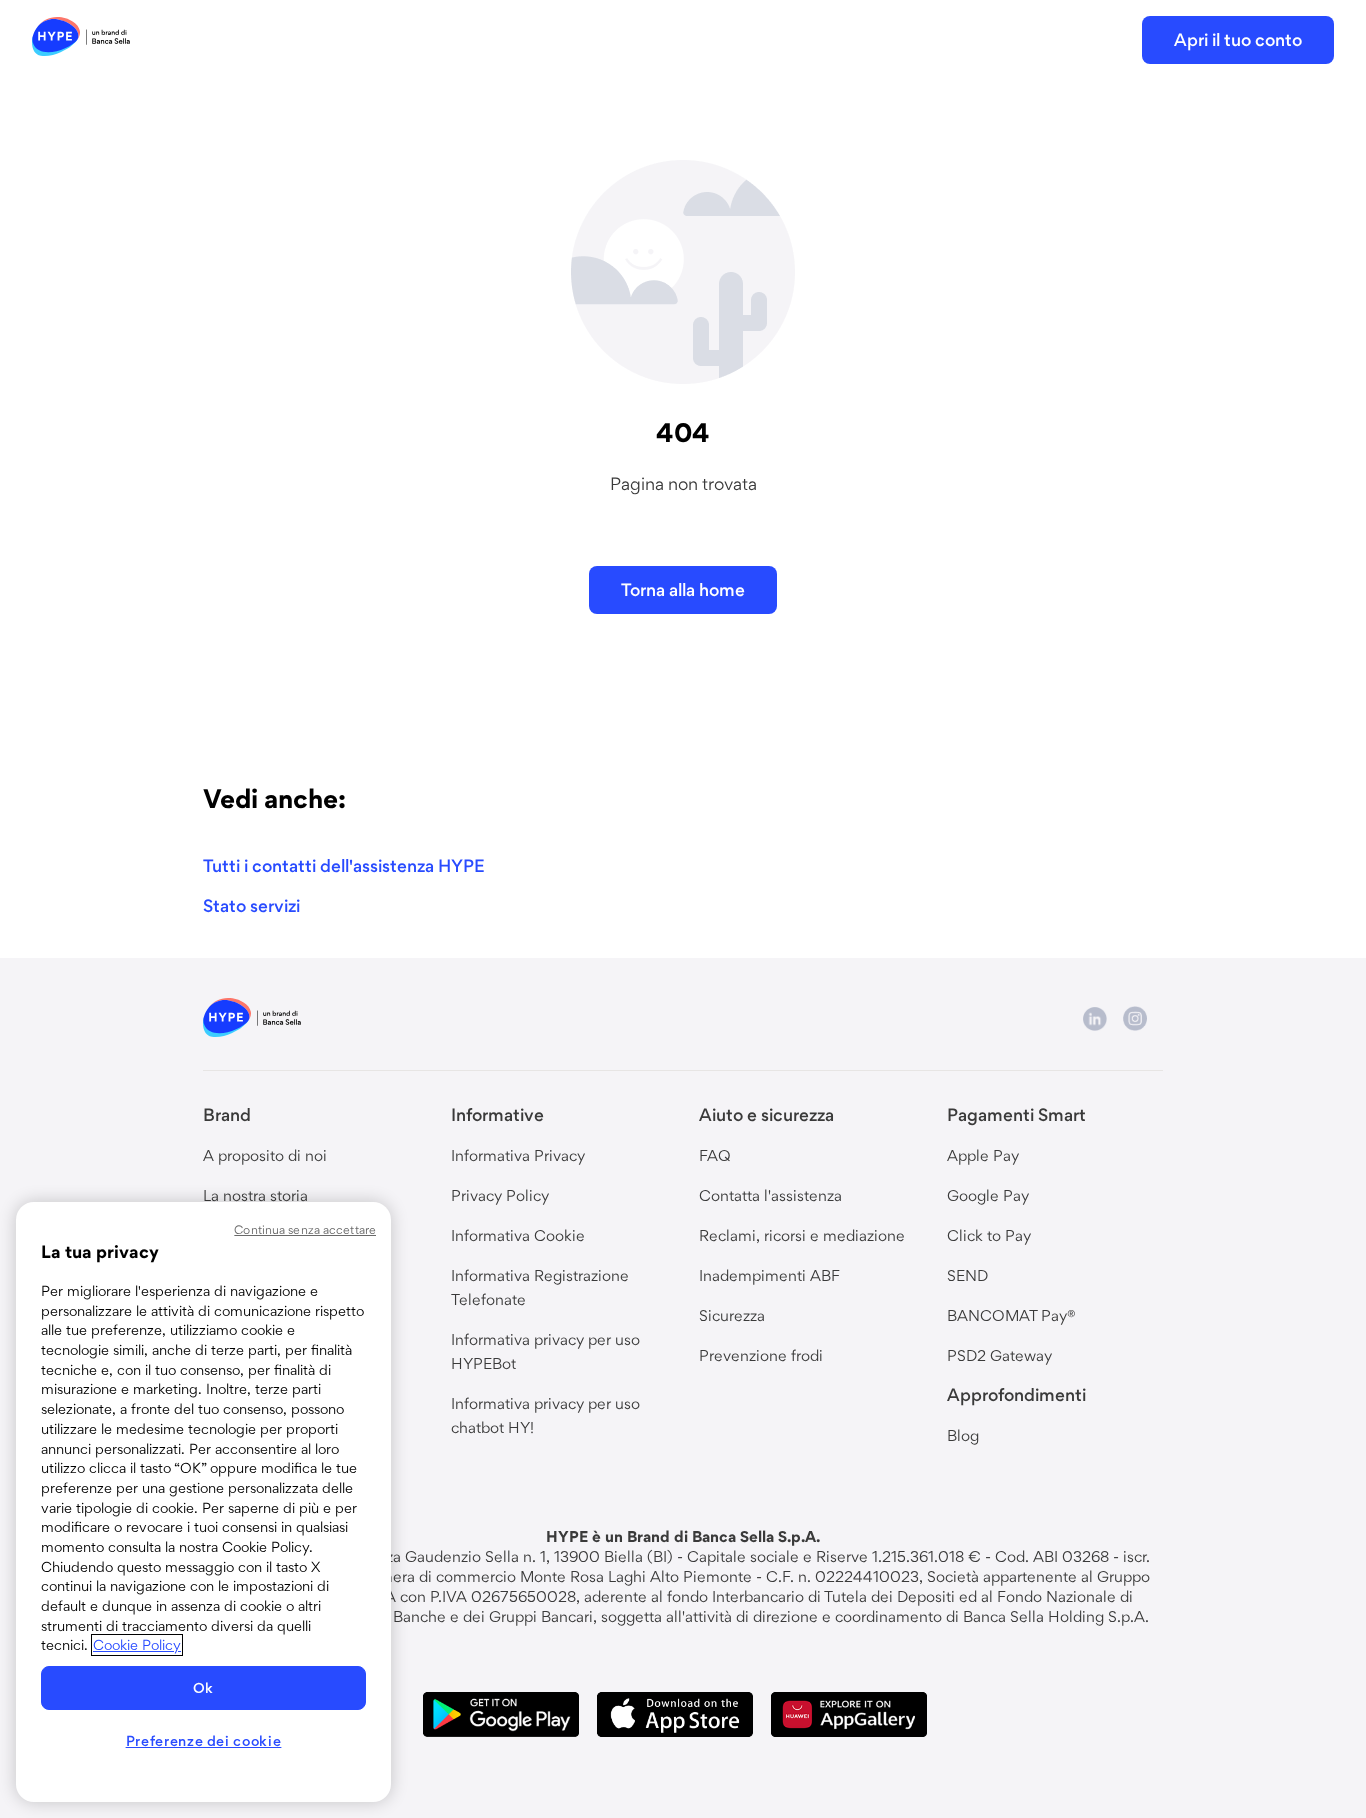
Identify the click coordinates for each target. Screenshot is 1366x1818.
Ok (203, 1688)
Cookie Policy (137, 1645)
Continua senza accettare (305, 1229)
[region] (203, 1502)
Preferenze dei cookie (204, 1741)
